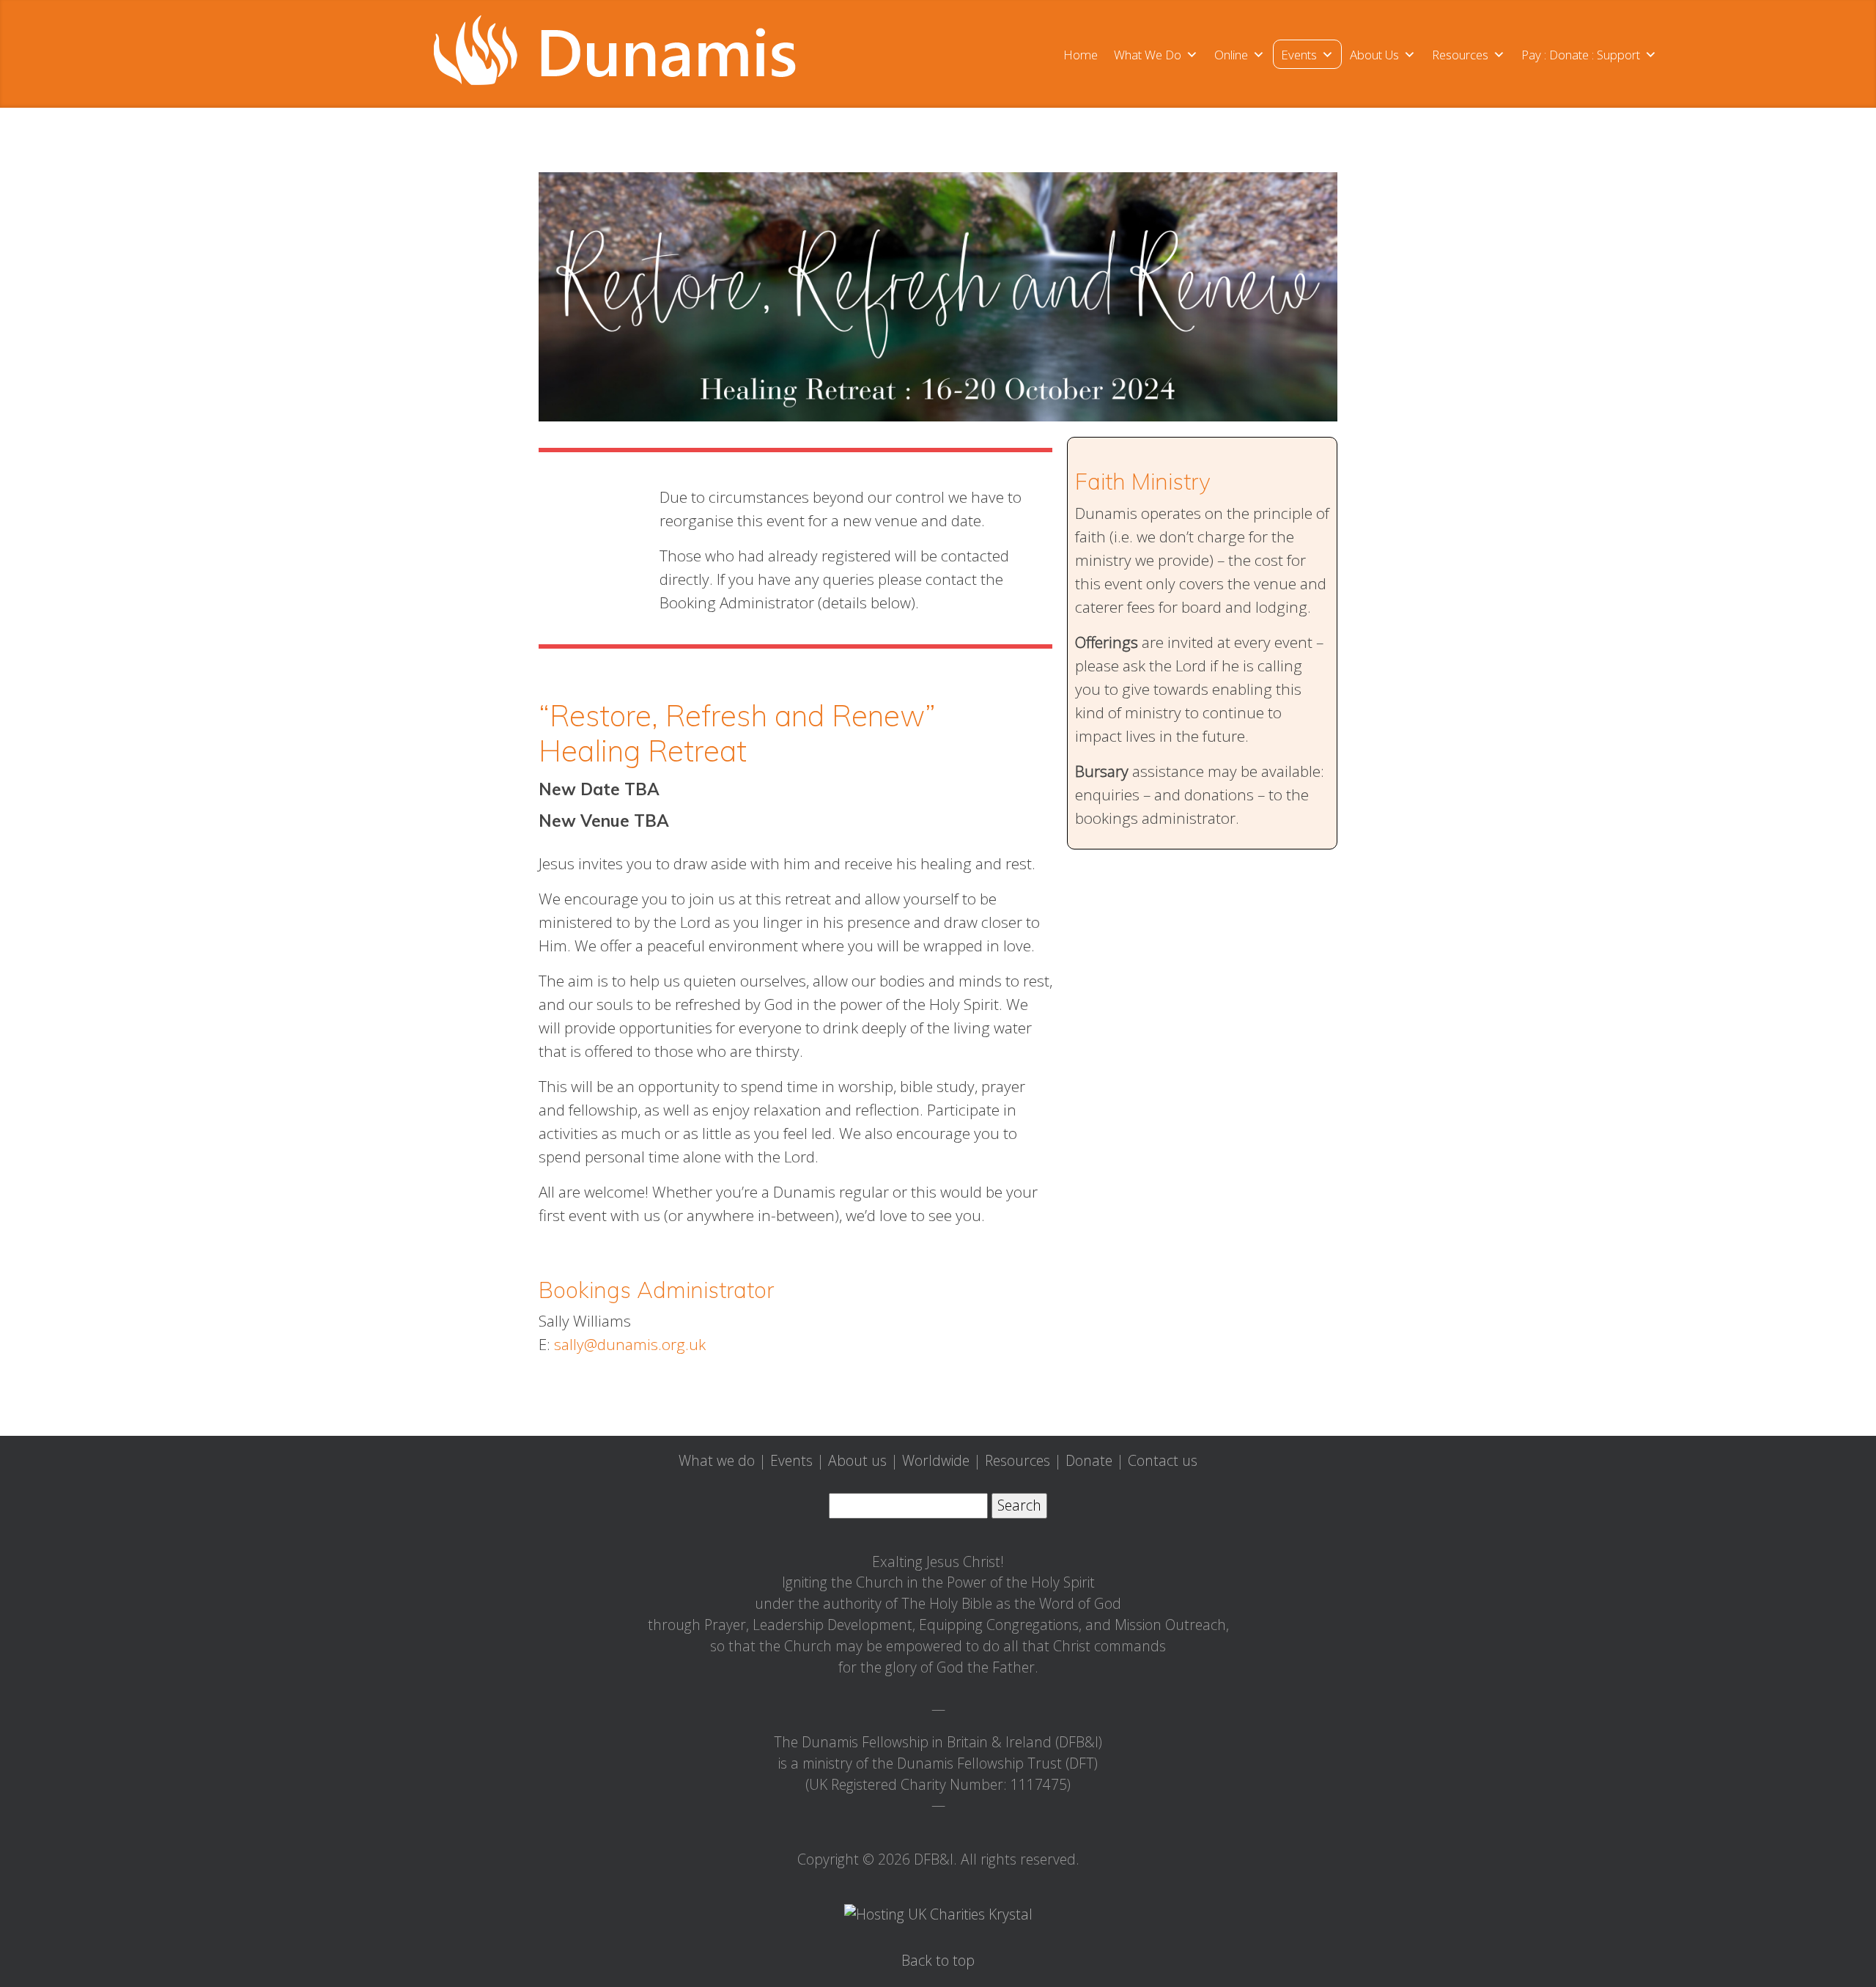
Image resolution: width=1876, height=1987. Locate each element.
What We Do (1148, 55)
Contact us (1163, 1460)
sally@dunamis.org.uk (630, 1344)
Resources (1460, 55)
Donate (1089, 1460)
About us (857, 1460)
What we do (717, 1460)
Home (1081, 55)
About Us (1374, 55)
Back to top (938, 1960)
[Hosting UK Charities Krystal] (938, 1913)
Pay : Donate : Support (1581, 55)
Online (1231, 55)
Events (1299, 55)
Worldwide (936, 1460)
